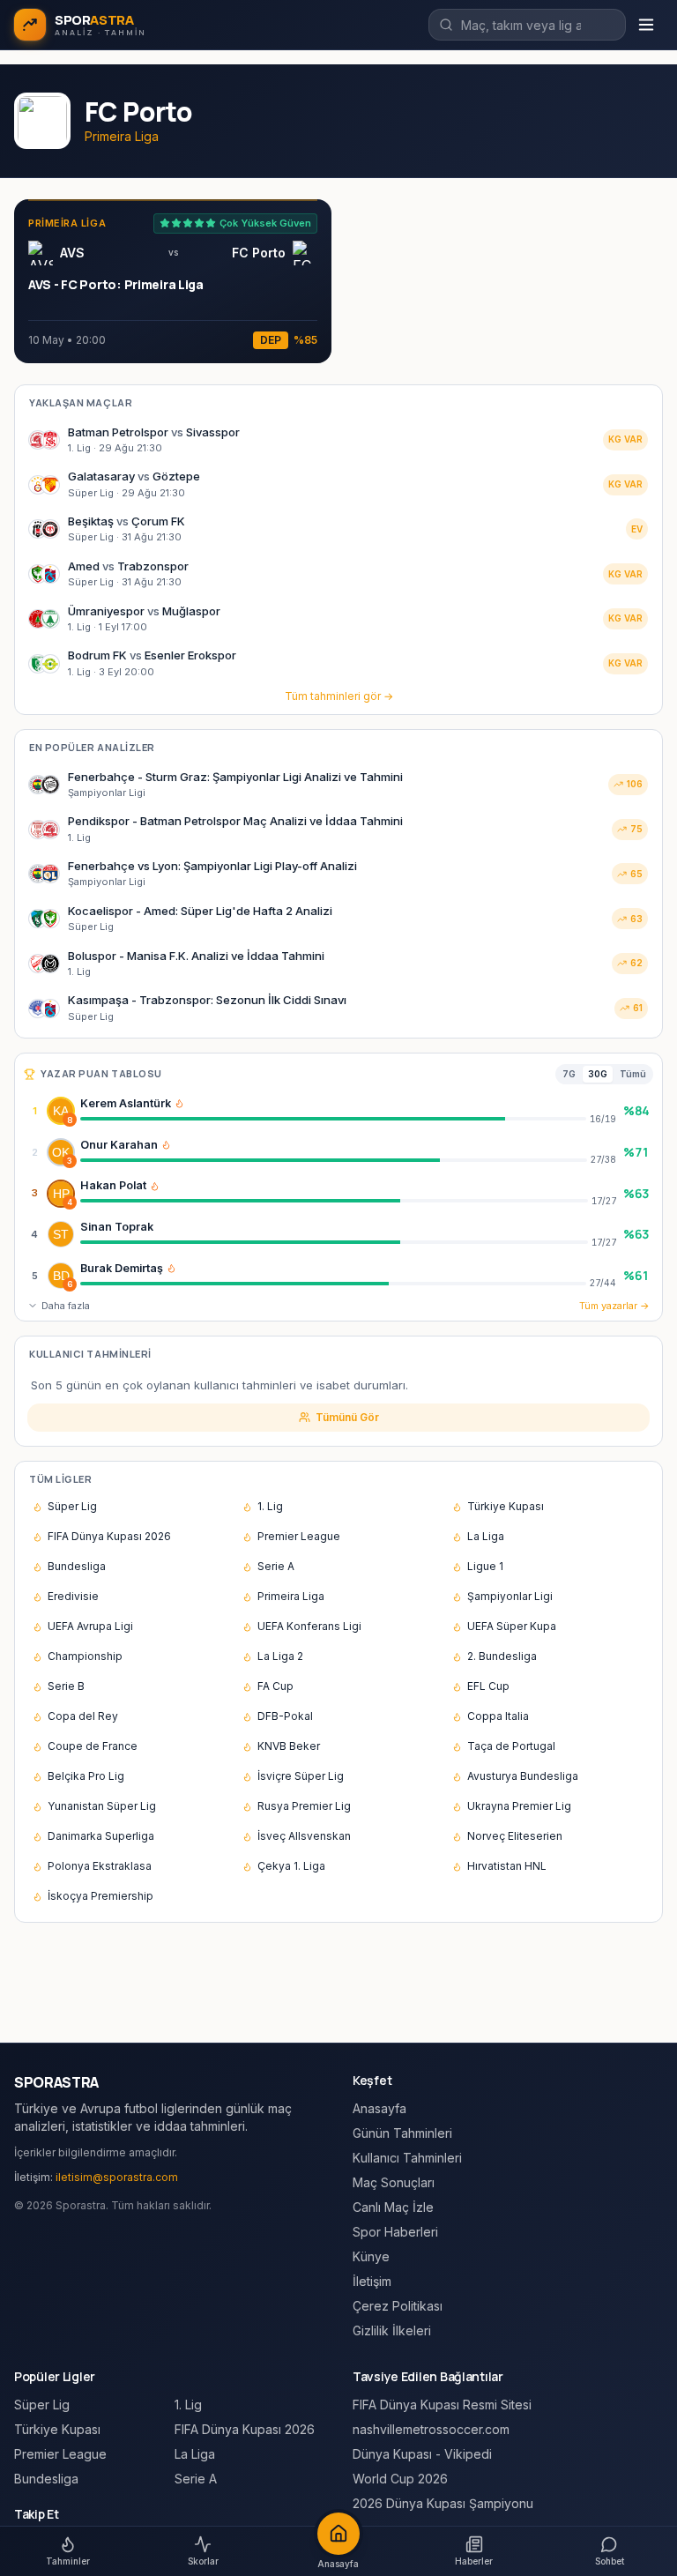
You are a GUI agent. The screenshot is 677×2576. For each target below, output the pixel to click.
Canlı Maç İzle (393, 2207)
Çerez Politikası (398, 2306)
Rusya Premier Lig (304, 1806)
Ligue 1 (485, 1566)
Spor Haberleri (395, 2232)
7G (569, 1074)
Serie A (276, 1566)
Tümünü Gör (347, 1417)
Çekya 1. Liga (291, 1866)
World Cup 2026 (400, 2479)
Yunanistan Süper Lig (102, 1806)
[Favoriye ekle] (606, 1111)
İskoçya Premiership (100, 1896)
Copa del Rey (83, 1716)
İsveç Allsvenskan (304, 1836)
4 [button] (70, 1202)
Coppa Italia (498, 1716)
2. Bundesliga (502, 1656)
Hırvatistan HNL (507, 1866)
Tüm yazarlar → (614, 1306)
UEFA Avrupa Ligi (90, 1626)
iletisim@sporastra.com (117, 2177)
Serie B (66, 1686)
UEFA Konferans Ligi (309, 1626)
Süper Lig (72, 1506)
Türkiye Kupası (506, 1506)
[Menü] (646, 25)
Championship (85, 1656)
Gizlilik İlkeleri (392, 2330)
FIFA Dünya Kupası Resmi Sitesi (442, 2405)
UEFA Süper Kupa (512, 1626)
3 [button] (70, 1161)
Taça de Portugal (511, 1746)
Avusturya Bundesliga (523, 1776)
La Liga (486, 1536)
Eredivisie (73, 1596)
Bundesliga (77, 1566)
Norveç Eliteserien (515, 1836)
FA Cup (275, 1686)
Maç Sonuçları (394, 2182)
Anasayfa (379, 2108)
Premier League (299, 1536)
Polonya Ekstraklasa (100, 1866)
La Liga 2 (280, 1656)
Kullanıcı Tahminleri (407, 2158)
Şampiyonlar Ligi (510, 1596)
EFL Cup (488, 1686)
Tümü (633, 1074)
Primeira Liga (291, 1596)
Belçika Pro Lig (86, 1776)
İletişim (372, 2281)
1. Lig (270, 1506)
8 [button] (70, 1120)
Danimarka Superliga (101, 1836)
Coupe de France (93, 1746)
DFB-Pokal (285, 1716)
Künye (371, 2256)
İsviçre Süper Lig (301, 1776)
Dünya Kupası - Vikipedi (422, 2454)
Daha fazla (66, 1306)
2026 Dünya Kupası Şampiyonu (443, 2503)
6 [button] (70, 1284)
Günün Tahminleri (402, 2133)
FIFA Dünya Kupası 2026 (109, 1536)
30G (598, 1074)
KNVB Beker (289, 1746)
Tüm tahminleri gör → (339, 696)
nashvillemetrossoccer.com (431, 2429)
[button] (179, 1103)
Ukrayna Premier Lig (519, 1806)
